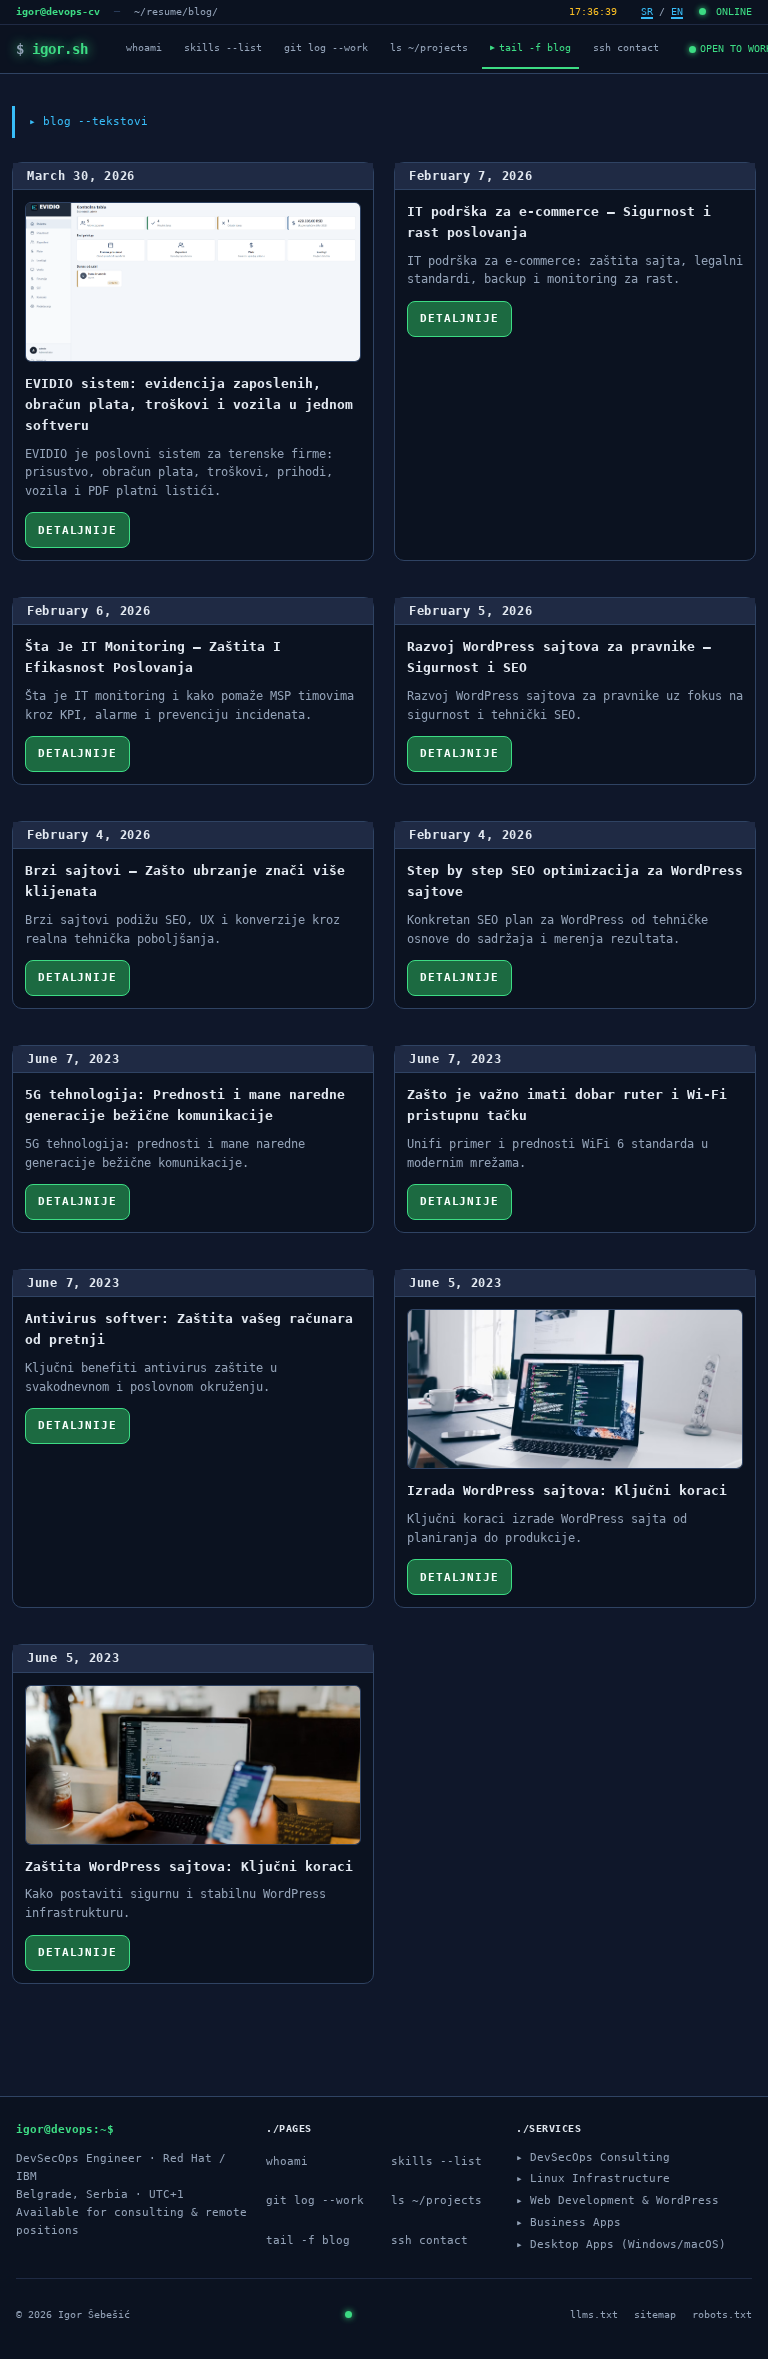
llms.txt (594, 2314)
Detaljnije (77, 530)
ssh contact (626, 47)
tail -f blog (530, 47)
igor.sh (52, 49)
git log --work (326, 47)
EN (677, 11)
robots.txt (722, 2314)
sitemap (655, 2314)
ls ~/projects (429, 47)
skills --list (223, 47)
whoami (144, 47)
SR (647, 11)
